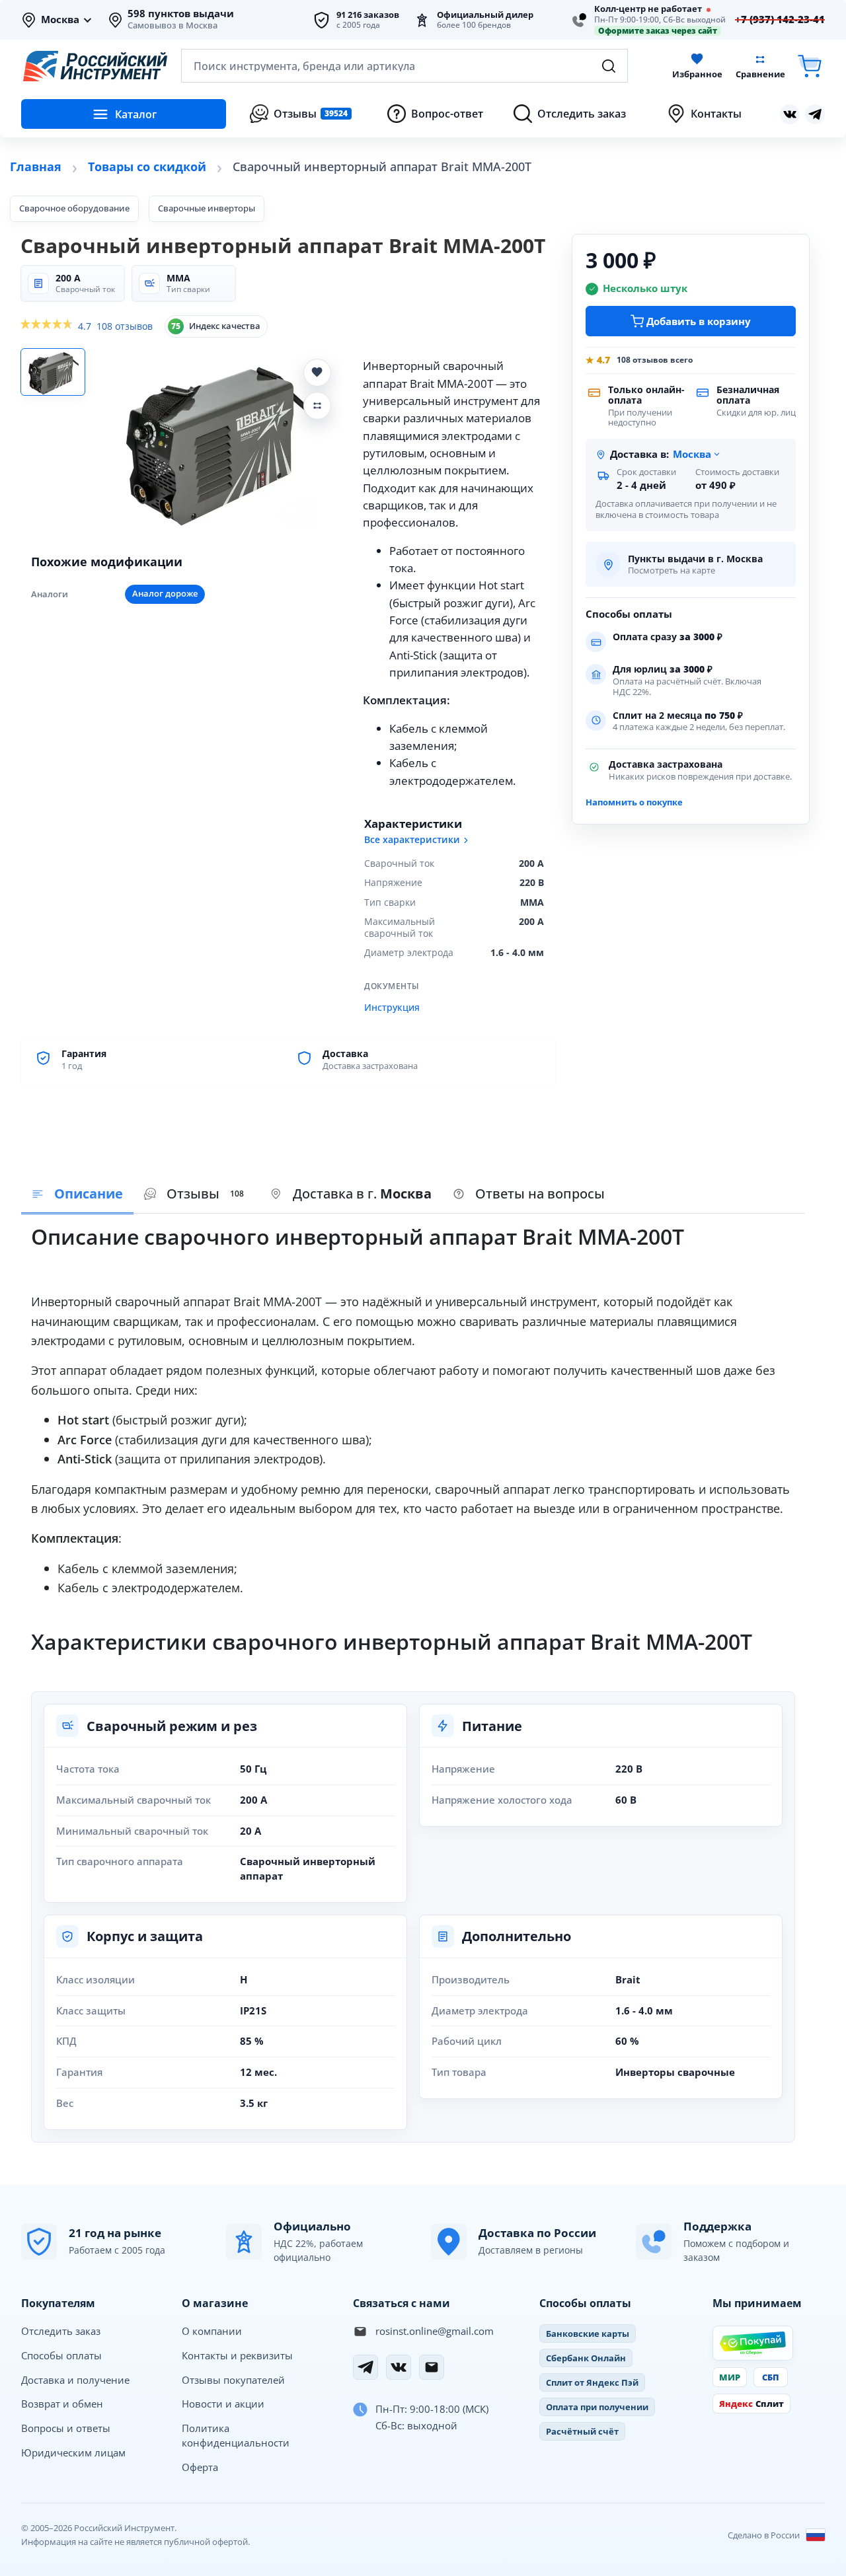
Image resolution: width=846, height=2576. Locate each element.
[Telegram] (365, 2367)
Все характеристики (412, 840)
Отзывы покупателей (233, 2380)
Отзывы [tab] (205, 1194)
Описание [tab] (89, 1194)
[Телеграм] (815, 114)
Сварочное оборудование (74, 208)
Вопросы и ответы (66, 2428)
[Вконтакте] (790, 114)
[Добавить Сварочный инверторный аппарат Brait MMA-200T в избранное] (317, 373)
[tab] (351, 1195)
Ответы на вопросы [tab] (540, 1194)
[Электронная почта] (432, 2367)
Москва (60, 20)
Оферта (200, 2467)
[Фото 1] (53, 372)
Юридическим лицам (73, 2452)
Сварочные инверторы (207, 208)
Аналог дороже (165, 594)
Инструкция (392, 1008)
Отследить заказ (61, 2331)
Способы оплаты (61, 2355)
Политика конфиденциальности (236, 2435)
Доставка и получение (75, 2380)
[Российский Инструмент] (95, 66)
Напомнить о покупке (634, 802)
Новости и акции (223, 2404)
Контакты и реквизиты (237, 2355)
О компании (212, 2331)
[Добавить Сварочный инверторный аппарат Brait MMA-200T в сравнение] (317, 406)
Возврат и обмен (62, 2404)
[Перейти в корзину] (810, 66)
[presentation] (197, 1195)
